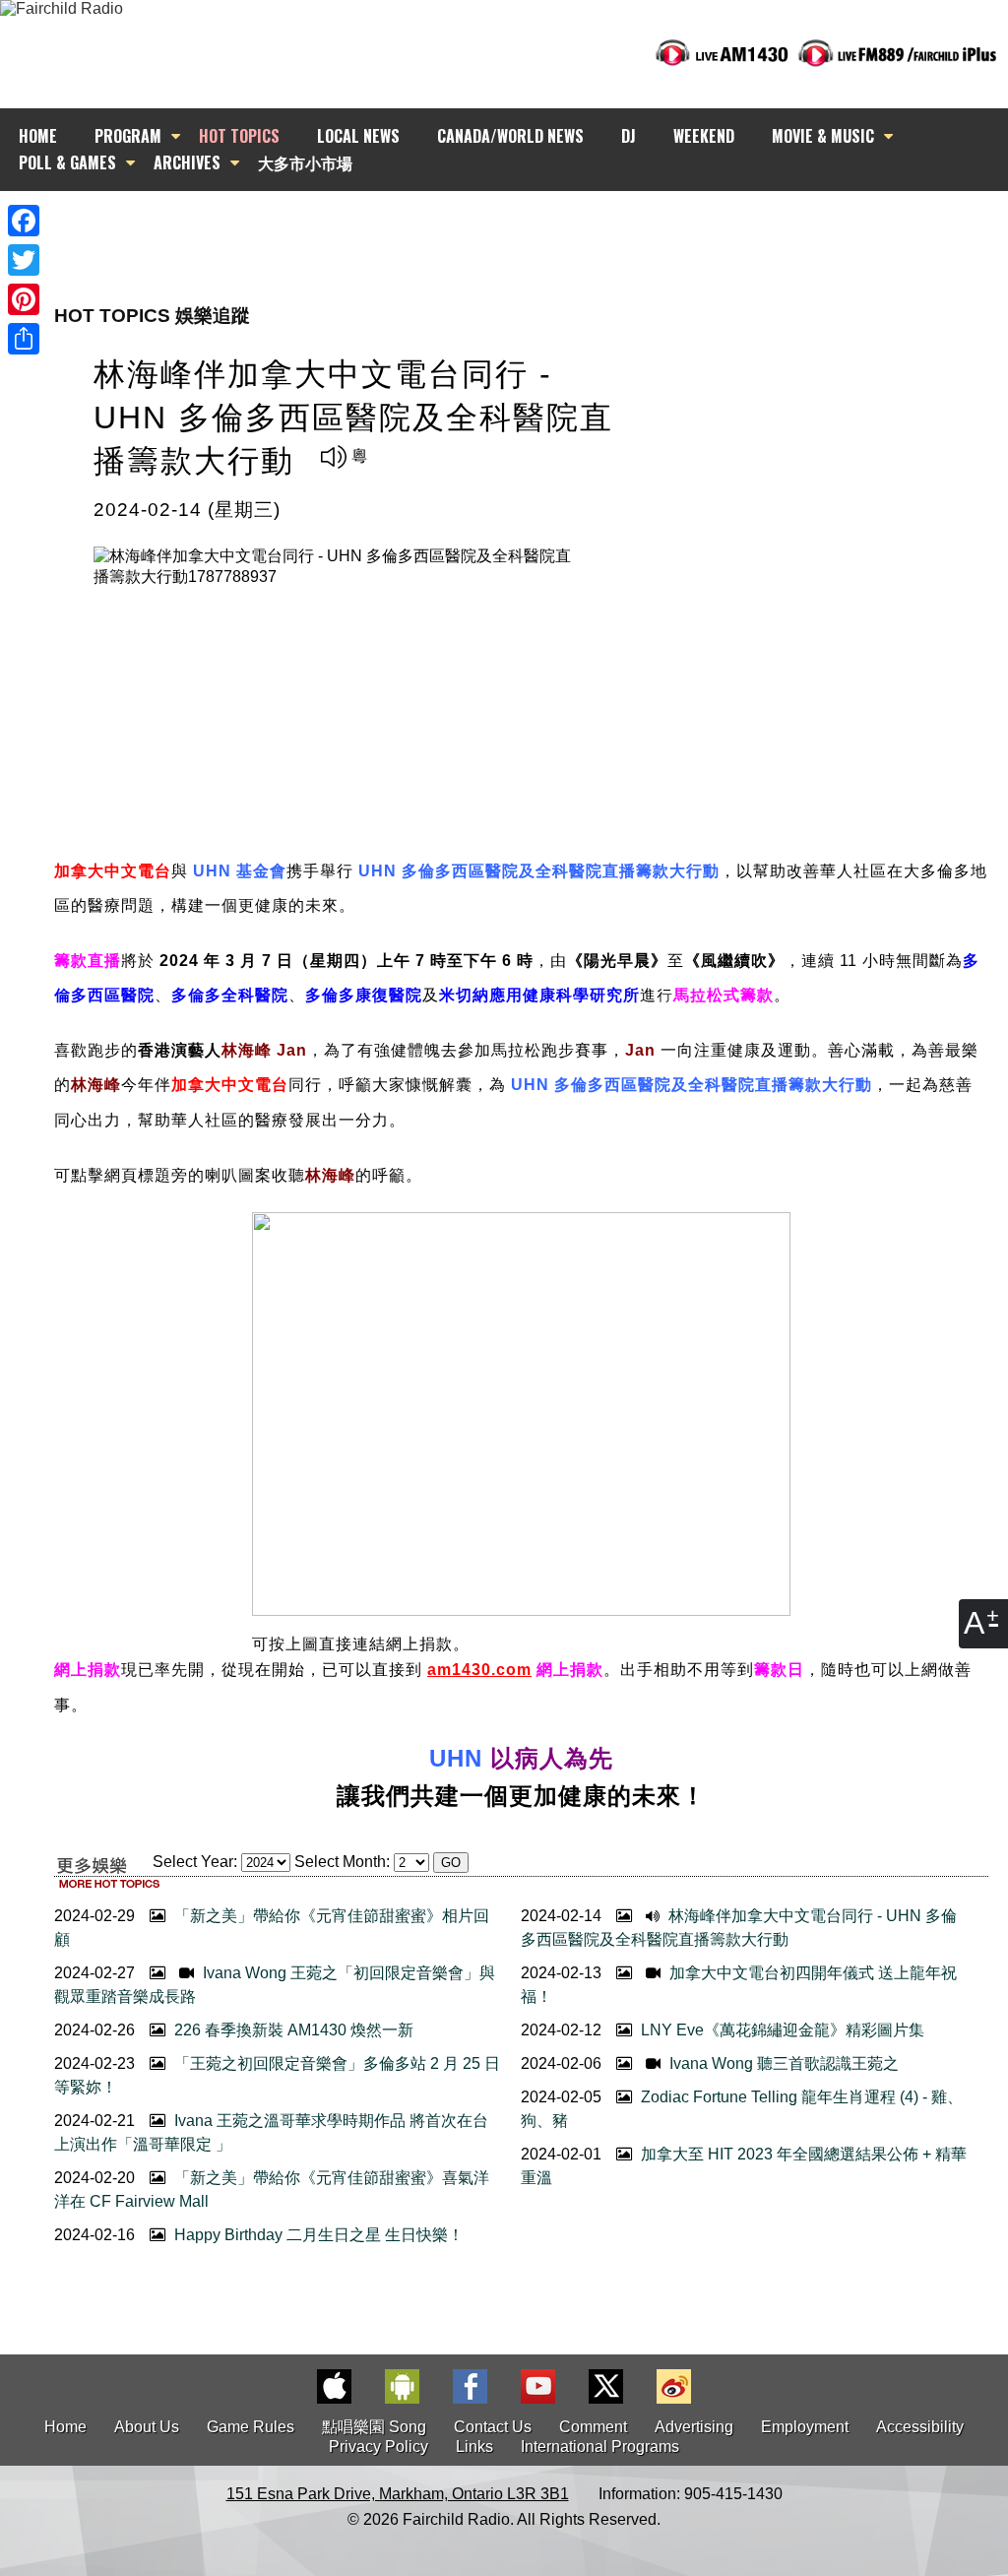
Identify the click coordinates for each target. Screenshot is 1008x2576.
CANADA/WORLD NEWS (510, 136)
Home (65, 2427)
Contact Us (493, 2427)
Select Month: (342, 1862)
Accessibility (920, 2427)
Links (474, 2447)
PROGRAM (128, 136)
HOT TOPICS (239, 136)
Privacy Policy (378, 2447)
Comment (593, 2427)
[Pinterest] (24, 299)
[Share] (24, 339)
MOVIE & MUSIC (823, 136)
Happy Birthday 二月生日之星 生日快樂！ (317, 2235)
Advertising (694, 2427)
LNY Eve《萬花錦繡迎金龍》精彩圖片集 (781, 2030)
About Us (147, 2427)
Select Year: (195, 1862)
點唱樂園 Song (376, 2427)
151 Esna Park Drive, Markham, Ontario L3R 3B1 (398, 2494)
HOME (38, 136)
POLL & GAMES (67, 162)
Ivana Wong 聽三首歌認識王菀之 (782, 2063)
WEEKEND (704, 136)
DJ (629, 136)
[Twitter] (24, 260)
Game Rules (251, 2427)
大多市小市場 (305, 162)
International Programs (600, 2447)
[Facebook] (24, 221)
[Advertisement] (522, 226)
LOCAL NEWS (358, 136)
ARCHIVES (187, 162)
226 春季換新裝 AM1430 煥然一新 (292, 2030)
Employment (805, 2427)
